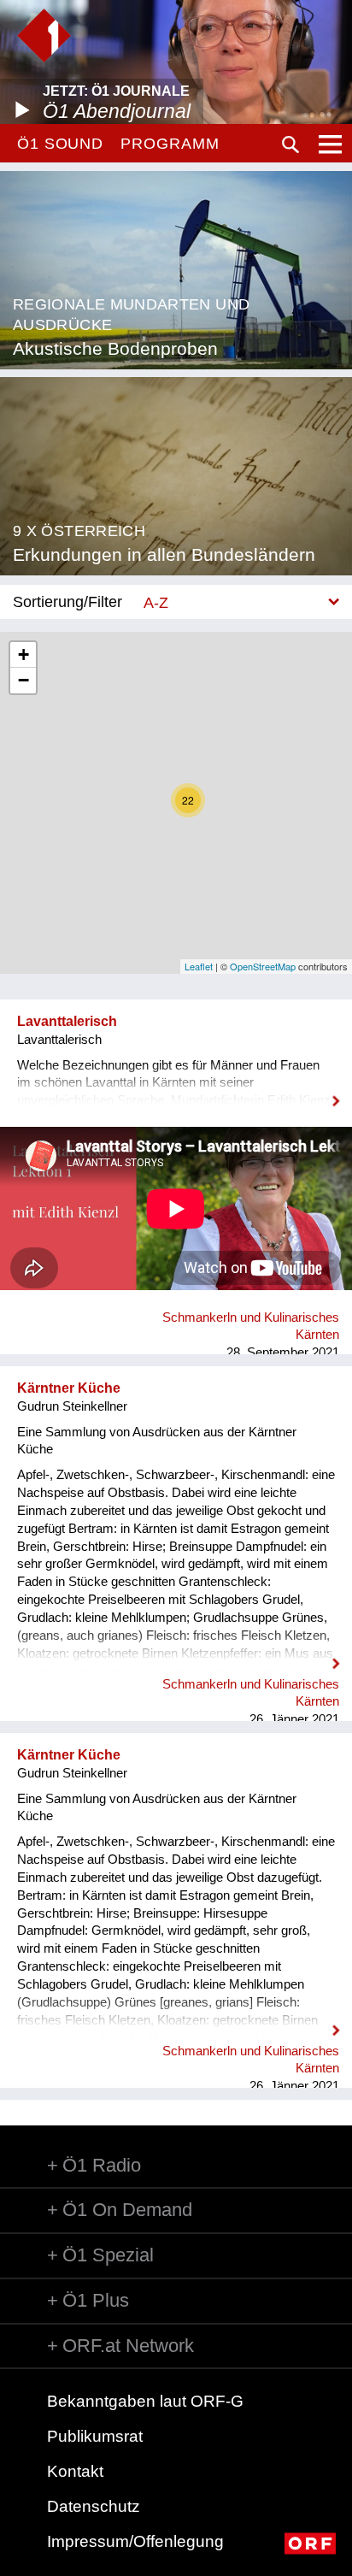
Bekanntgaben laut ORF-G (145, 2401)
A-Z (156, 602)
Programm (170, 144)
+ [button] (23, 654)
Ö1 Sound (60, 144)
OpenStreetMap (263, 966)
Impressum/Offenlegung (135, 2541)
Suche (290, 144)
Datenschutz (94, 2506)
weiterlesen (176, 1090)
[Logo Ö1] (44, 35)
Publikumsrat (95, 2436)
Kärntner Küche (69, 1388)
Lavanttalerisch (67, 1021)
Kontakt (75, 2471)
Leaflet (199, 966)
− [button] (23, 680)
